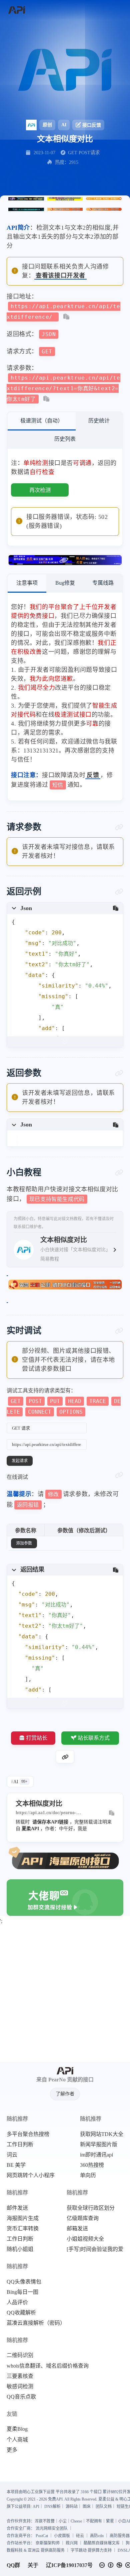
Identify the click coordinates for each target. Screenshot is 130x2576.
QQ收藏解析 (21, 2313)
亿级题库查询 (83, 2218)
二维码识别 (20, 2355)
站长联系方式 (94, 1738)
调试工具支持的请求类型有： (64, 1401)
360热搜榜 (92, 2165)
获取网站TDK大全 (102, 2134)
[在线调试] (119, 1475)
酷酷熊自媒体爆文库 (102, 2543)
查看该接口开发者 (60, 276)
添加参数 (24, 1543)
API (36, 2507)
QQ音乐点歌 (21, 2397)
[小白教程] (119, 1173)
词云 (12, 2155)
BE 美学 (16, 2165)
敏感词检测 (20, 2387)
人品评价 (17, 2302)
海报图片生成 (23, 2218)
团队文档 (104, 2507)
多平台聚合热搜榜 (28, 2134)
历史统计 (99, 421)
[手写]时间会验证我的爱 (95, 2249)
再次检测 (40, 490)
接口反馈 (92, 125)
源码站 (72, 2507)
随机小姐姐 (20, 2249)
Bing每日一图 (22, 2292)
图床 (87, 2507)
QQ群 (13, 2565)
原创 (47, 125)
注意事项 (27, 583)
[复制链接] (65, 1757)
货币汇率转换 (23, 2229)
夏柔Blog (17, 2429)
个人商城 (17, 2440)
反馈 (93, 775)
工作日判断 (20, 2145)
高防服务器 (120, 2536)
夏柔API (30, 1829)
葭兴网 (72, 2543)
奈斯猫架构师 (48, 2543)
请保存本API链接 (50, 1822)
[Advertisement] (65, 1994)
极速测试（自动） (42, 421)
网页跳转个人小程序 (31, 2175)
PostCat (42, 2536)
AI (64, 125)
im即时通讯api (96, 2155)
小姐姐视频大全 (85, 2239)
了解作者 (65, 2094)
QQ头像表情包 (24, 2282)
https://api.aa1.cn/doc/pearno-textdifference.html (46, 1813)
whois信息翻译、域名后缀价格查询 (48, 2366)
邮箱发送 (77, 2229)
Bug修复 (65, 583)
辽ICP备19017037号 (69, 2565)
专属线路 (103, 583)
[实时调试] (119, 1331)
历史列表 (65, 439)
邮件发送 (17, 2208)
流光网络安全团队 (52, 2528)
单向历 (88, 2175)
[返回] (16, 10)
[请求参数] (119, 827)
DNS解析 (52, 2507)
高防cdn (97, 2536)
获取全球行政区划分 (91, 2208)
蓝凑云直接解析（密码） (36, 2323)
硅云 (80, 2536)
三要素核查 (20, 2376)
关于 (33, 2565)
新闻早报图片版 (99, 2145)
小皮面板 (62, 2536)
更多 (12, 2450)
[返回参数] (119, 1073)
